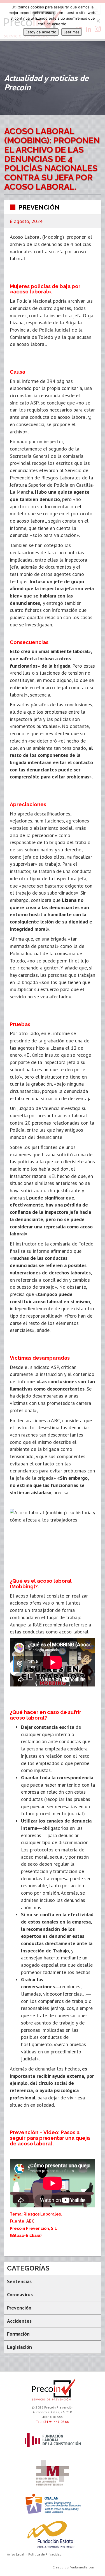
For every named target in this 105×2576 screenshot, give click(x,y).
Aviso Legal (16, 2554)
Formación (18, 2334)
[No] (98, 21)
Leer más (72, 32)
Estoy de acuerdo (41, 32)
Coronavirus (20, 2294)
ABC (30, 2221)
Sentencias (19, 2281)
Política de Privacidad (45, 2554)
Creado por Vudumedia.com (74, 2567)
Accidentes (19, 2321)
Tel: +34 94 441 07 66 (53, 2422)
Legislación (19, 2347)
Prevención (39, 207)
